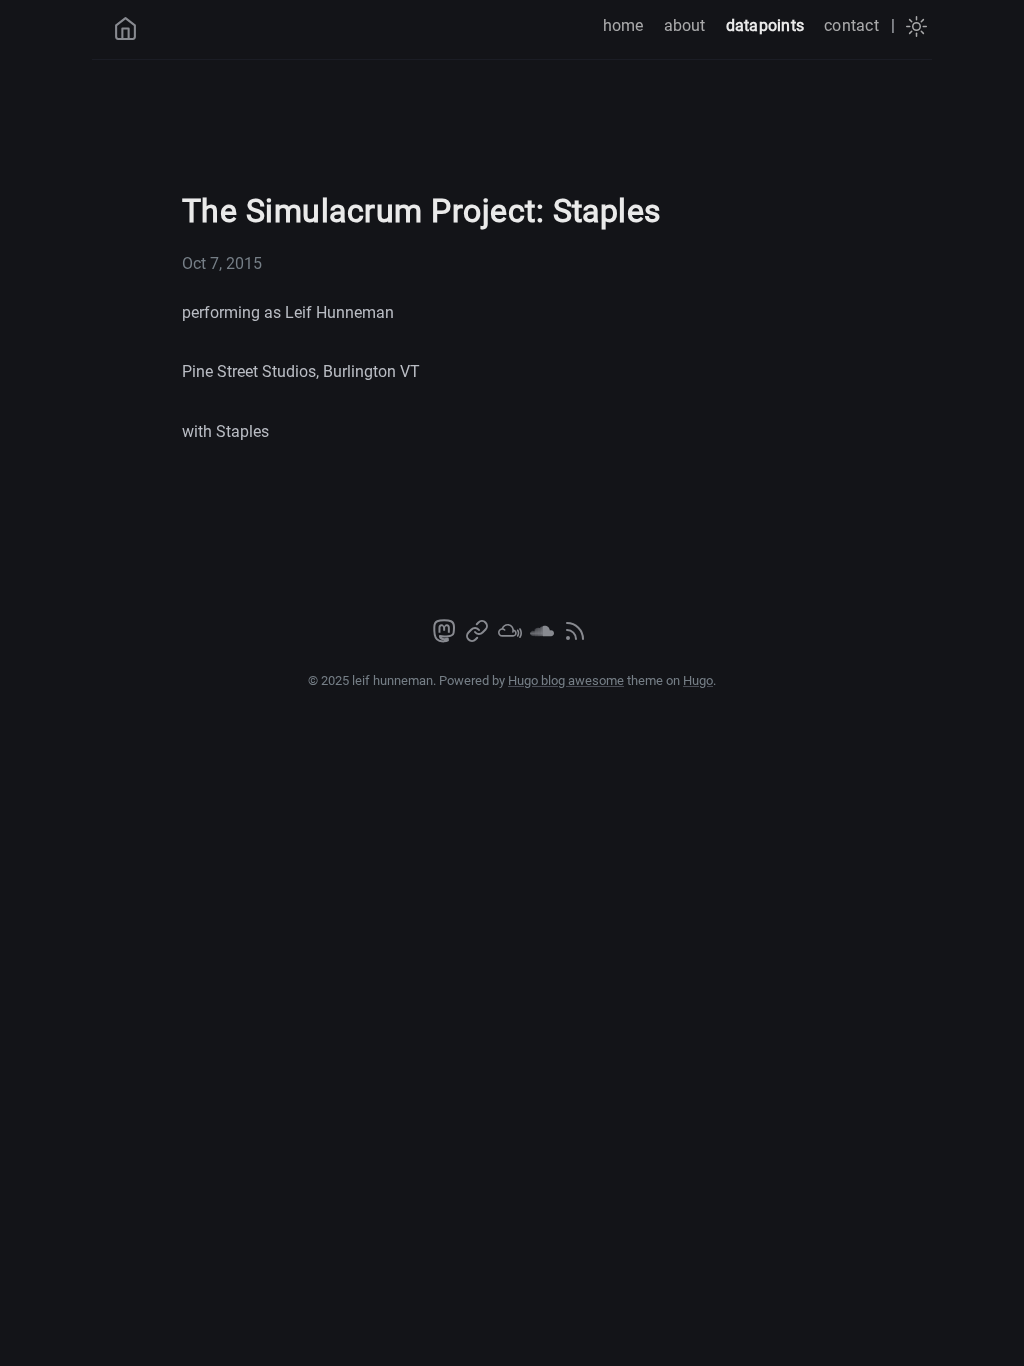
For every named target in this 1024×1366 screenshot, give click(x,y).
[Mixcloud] (512, 637)
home (623, 25)
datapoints (765, 25)
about (685, 25)
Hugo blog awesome (566, 680)
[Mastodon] (446, 637)
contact (851, 25)
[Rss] (575, 637)
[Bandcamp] (479, 637)
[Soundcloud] (544, 637)
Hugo (698, 680)
